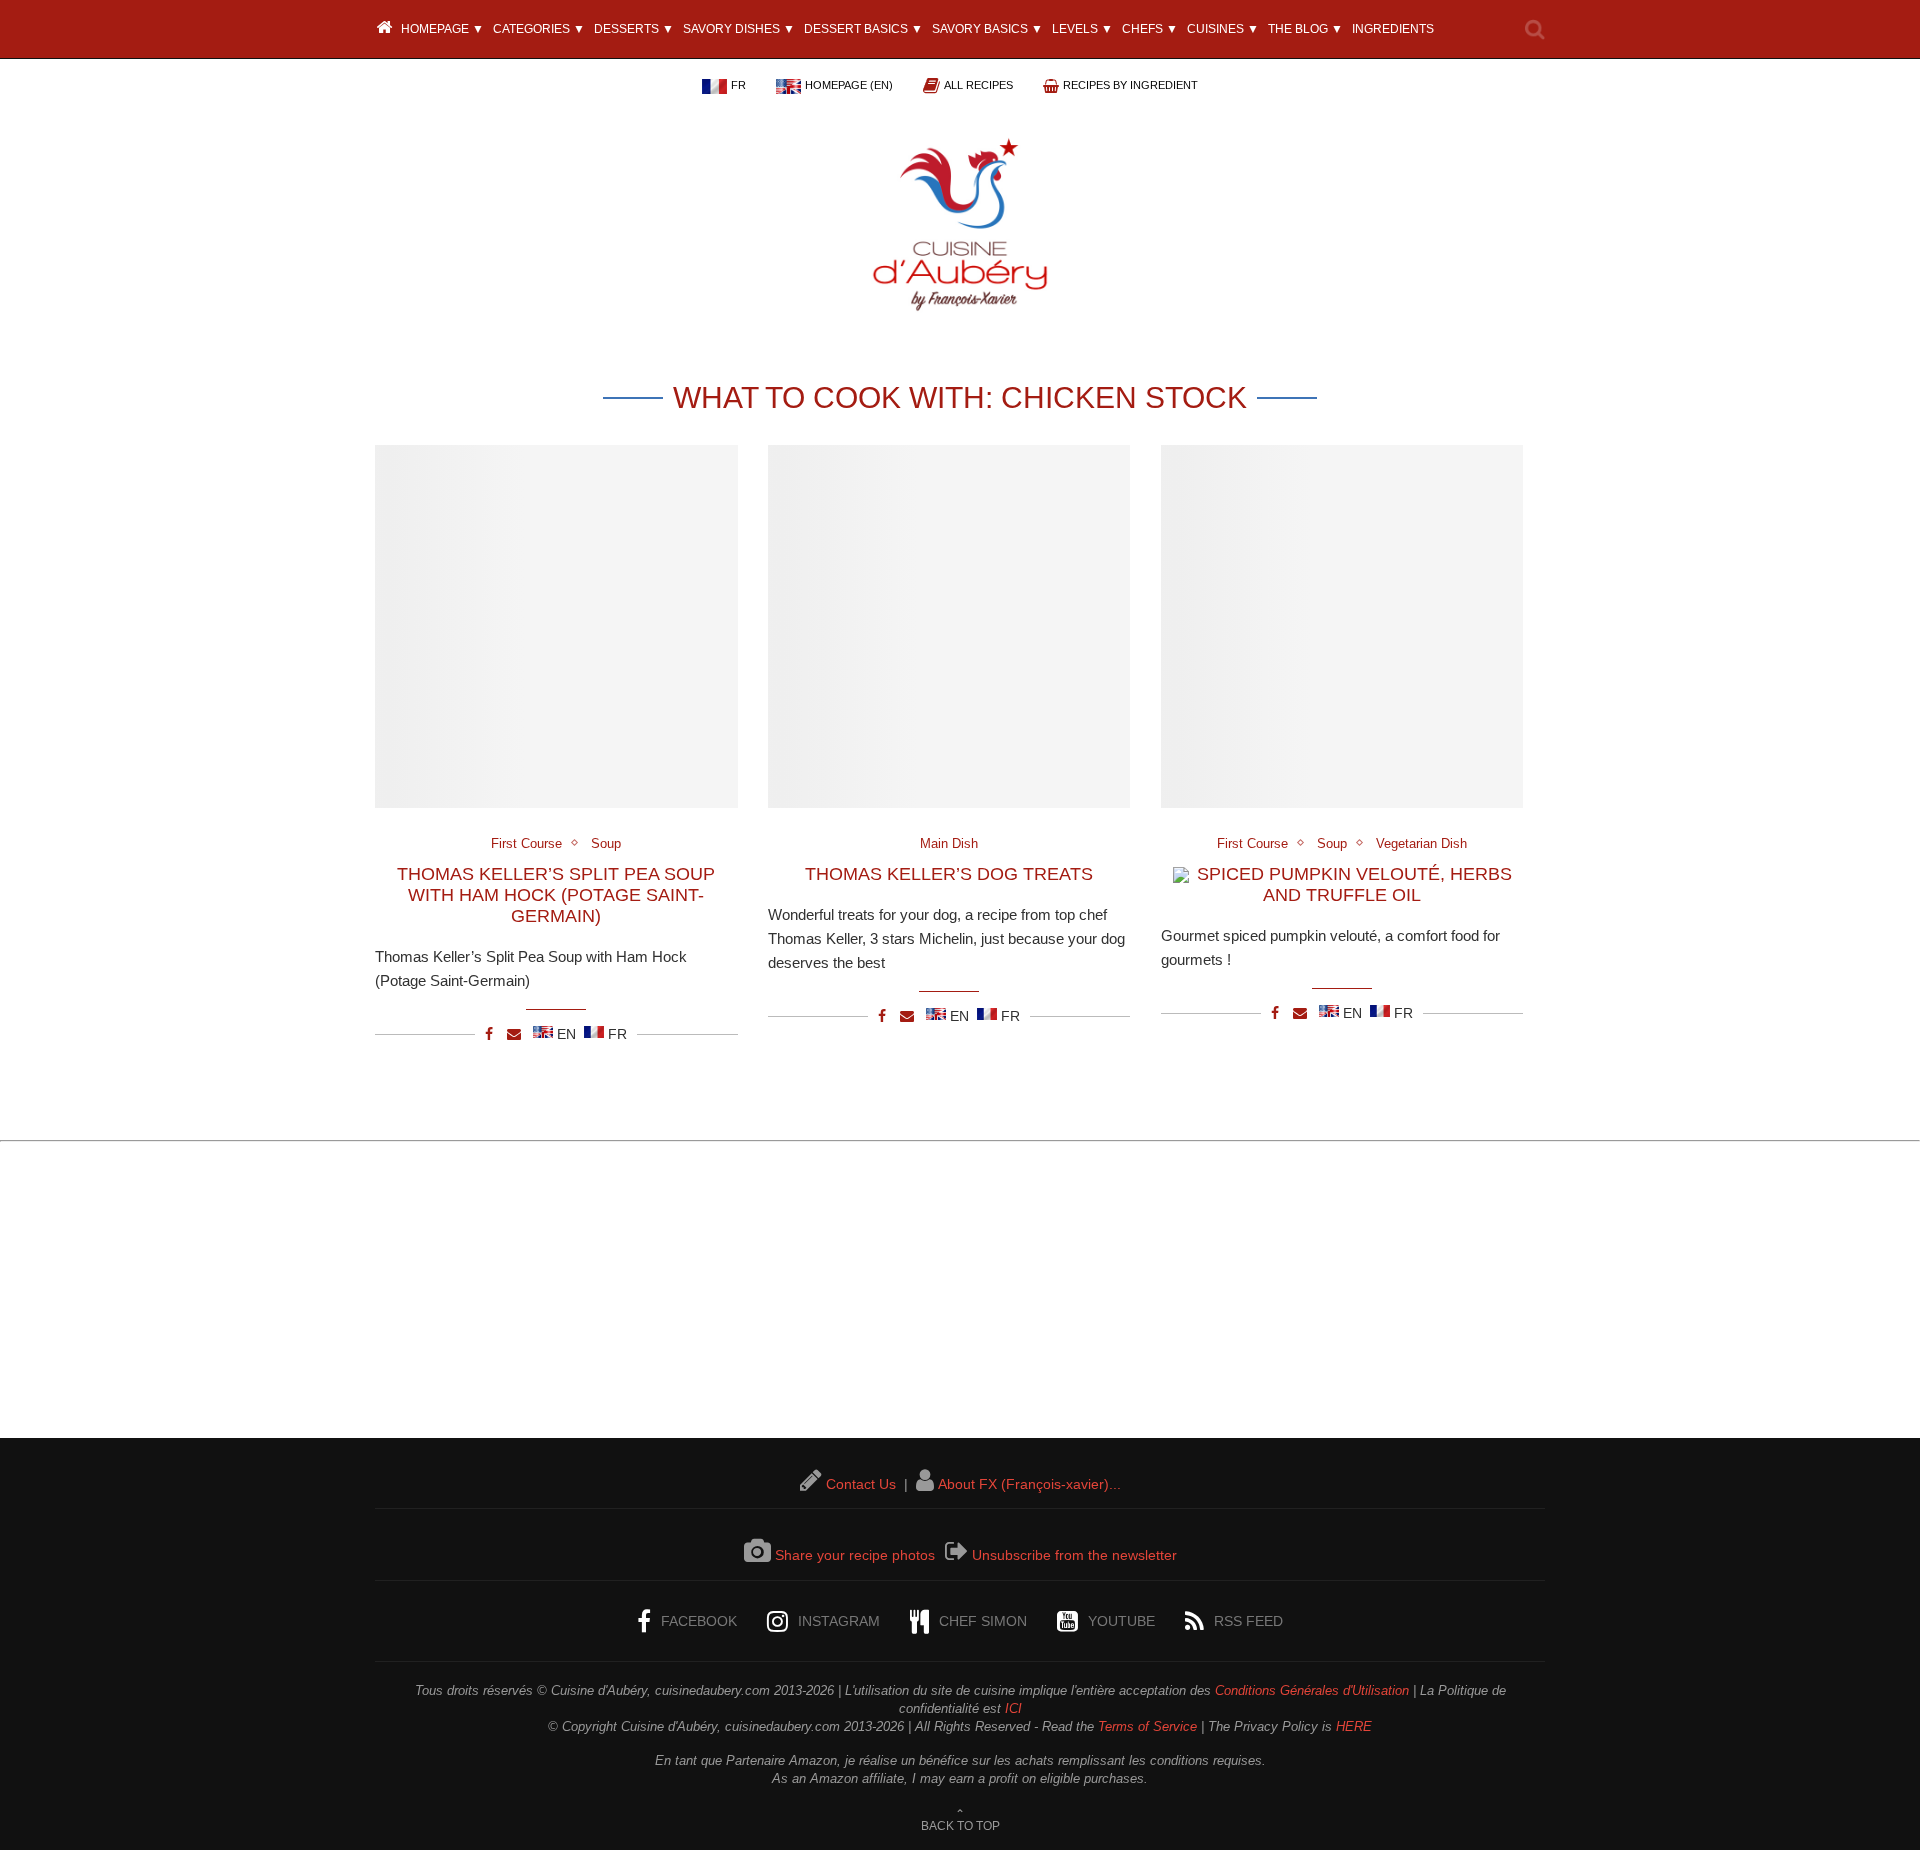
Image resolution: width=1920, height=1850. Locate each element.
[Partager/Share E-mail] (514, 1034)
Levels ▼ (1082, 29)
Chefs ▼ (1150, 29)
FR (738, 85)
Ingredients (1393, 29)
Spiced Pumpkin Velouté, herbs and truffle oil (1354, 884)
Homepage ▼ (441, 29)
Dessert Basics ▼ (863, 29)
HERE (1354, 1726)
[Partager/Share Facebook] (489, 1034)
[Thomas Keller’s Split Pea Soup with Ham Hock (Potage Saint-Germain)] (556, 626)
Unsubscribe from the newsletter (1074, 1555)
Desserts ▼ (634, 29)
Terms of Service (1147, 1726)
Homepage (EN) (849, 85)
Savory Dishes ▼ (739, 29)
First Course (526, 843)
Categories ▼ (539, 29)
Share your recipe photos (855, 1555)
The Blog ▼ (1305, 29)
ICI (1013, 1708)
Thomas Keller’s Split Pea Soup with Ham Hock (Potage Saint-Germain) (556, 895)
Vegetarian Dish (1421, 843)
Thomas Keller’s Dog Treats (949, 874)
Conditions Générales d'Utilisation (1312, 1690)
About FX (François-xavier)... (1029, 1484)
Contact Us (861, 1484)
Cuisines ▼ (1223, 29)
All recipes (978, 85)
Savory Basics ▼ (987, 29)
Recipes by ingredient (1130, 85)
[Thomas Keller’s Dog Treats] (949, 626)
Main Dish (949, 843)
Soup (606, 843)
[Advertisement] (960, 1298)
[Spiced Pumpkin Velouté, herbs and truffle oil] (1342, 626)
